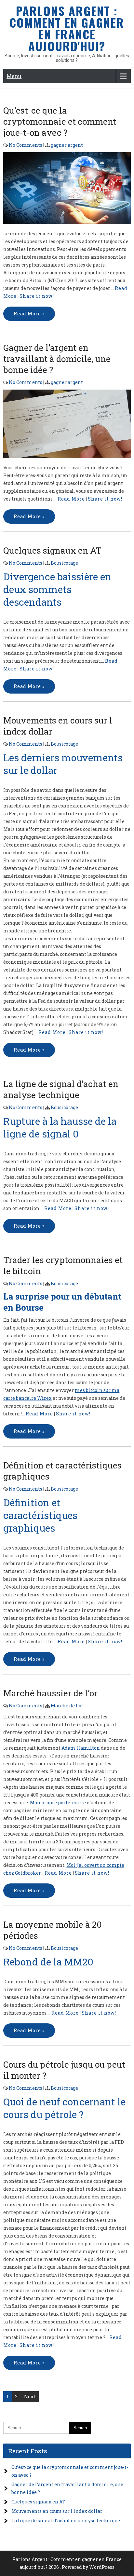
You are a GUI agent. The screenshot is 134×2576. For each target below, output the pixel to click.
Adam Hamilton (81, 1748)
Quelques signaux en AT (52, 550)
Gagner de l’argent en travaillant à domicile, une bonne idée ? (57, 359)
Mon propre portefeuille (58, 1803)
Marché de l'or (67, 1706)
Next (30, 2397)
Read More (71, 499)
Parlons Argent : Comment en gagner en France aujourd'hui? (67, 28)
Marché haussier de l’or (50, 1693)
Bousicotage (64, 563)
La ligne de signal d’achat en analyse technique (61, 1089)
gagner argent (67, 145)
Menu (14, 76)
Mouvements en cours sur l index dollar (57, 2511)
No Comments (26, 145)
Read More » (29, 314)
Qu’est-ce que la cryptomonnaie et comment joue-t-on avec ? (60, 121)
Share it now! (37, 296)
